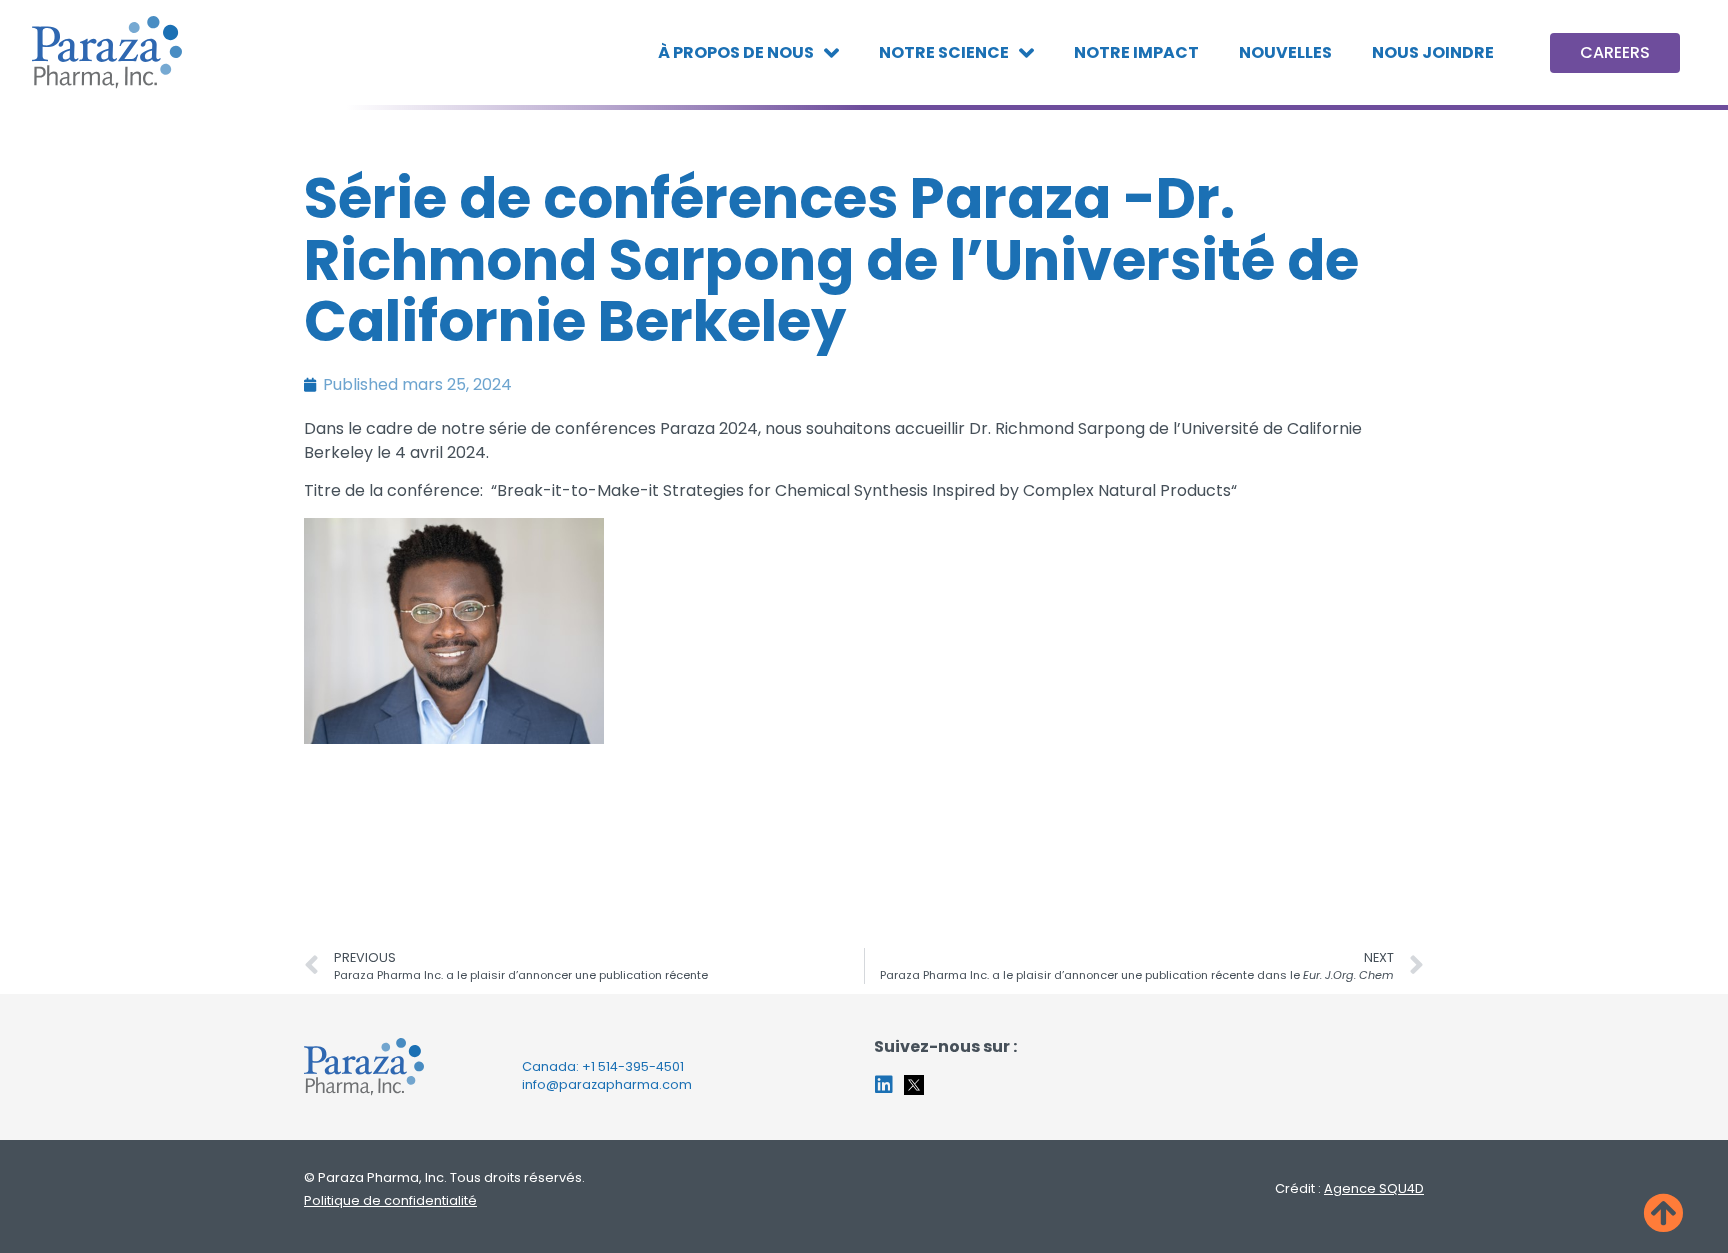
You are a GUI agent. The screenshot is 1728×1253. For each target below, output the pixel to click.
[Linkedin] (884, 1085)
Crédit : (1349, 1188)
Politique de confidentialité (390, 1200)
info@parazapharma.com (607, 1084)
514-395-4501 (641, 1066)
